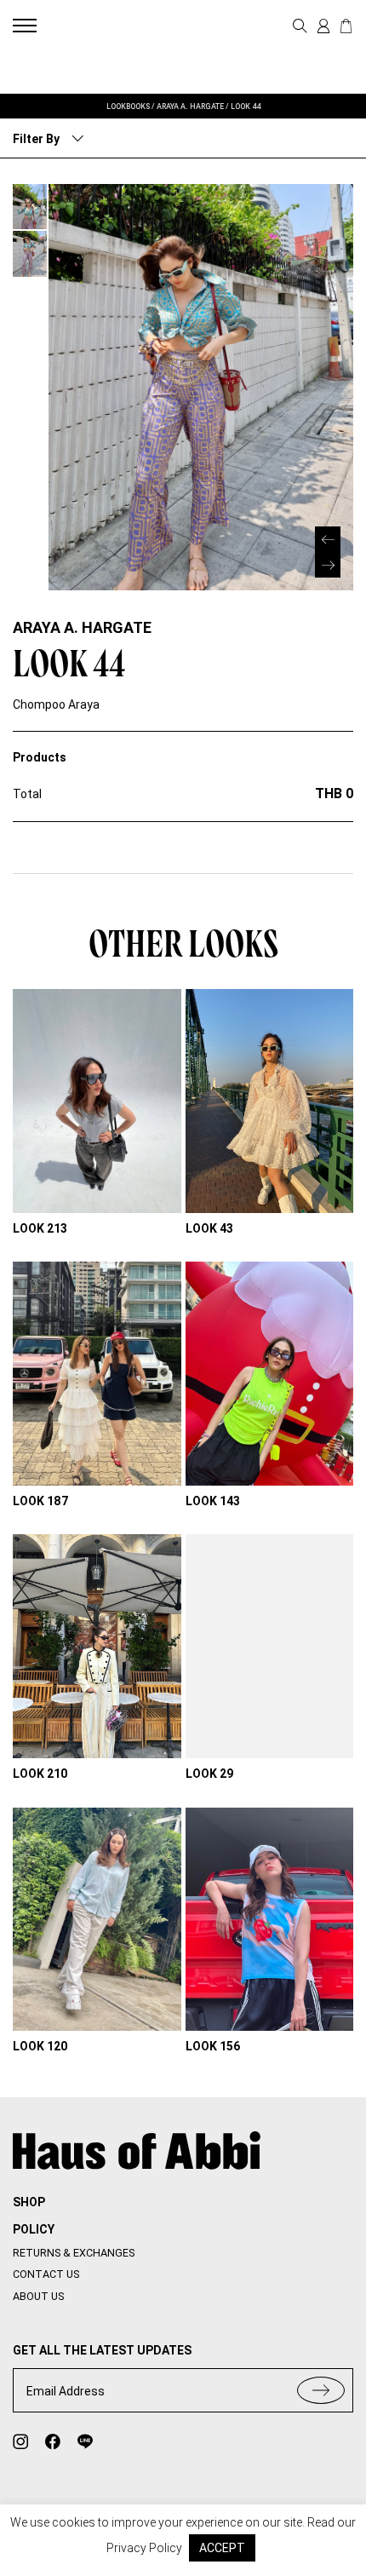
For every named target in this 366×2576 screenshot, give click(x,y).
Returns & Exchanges (74, 2253)
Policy (34, 2229)
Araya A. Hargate (82, 627)
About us (38, 2296)
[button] (328, 565)
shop (29, 2202)
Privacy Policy (144, 2548)
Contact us (46, 2274)
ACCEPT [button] (222, 2548)
